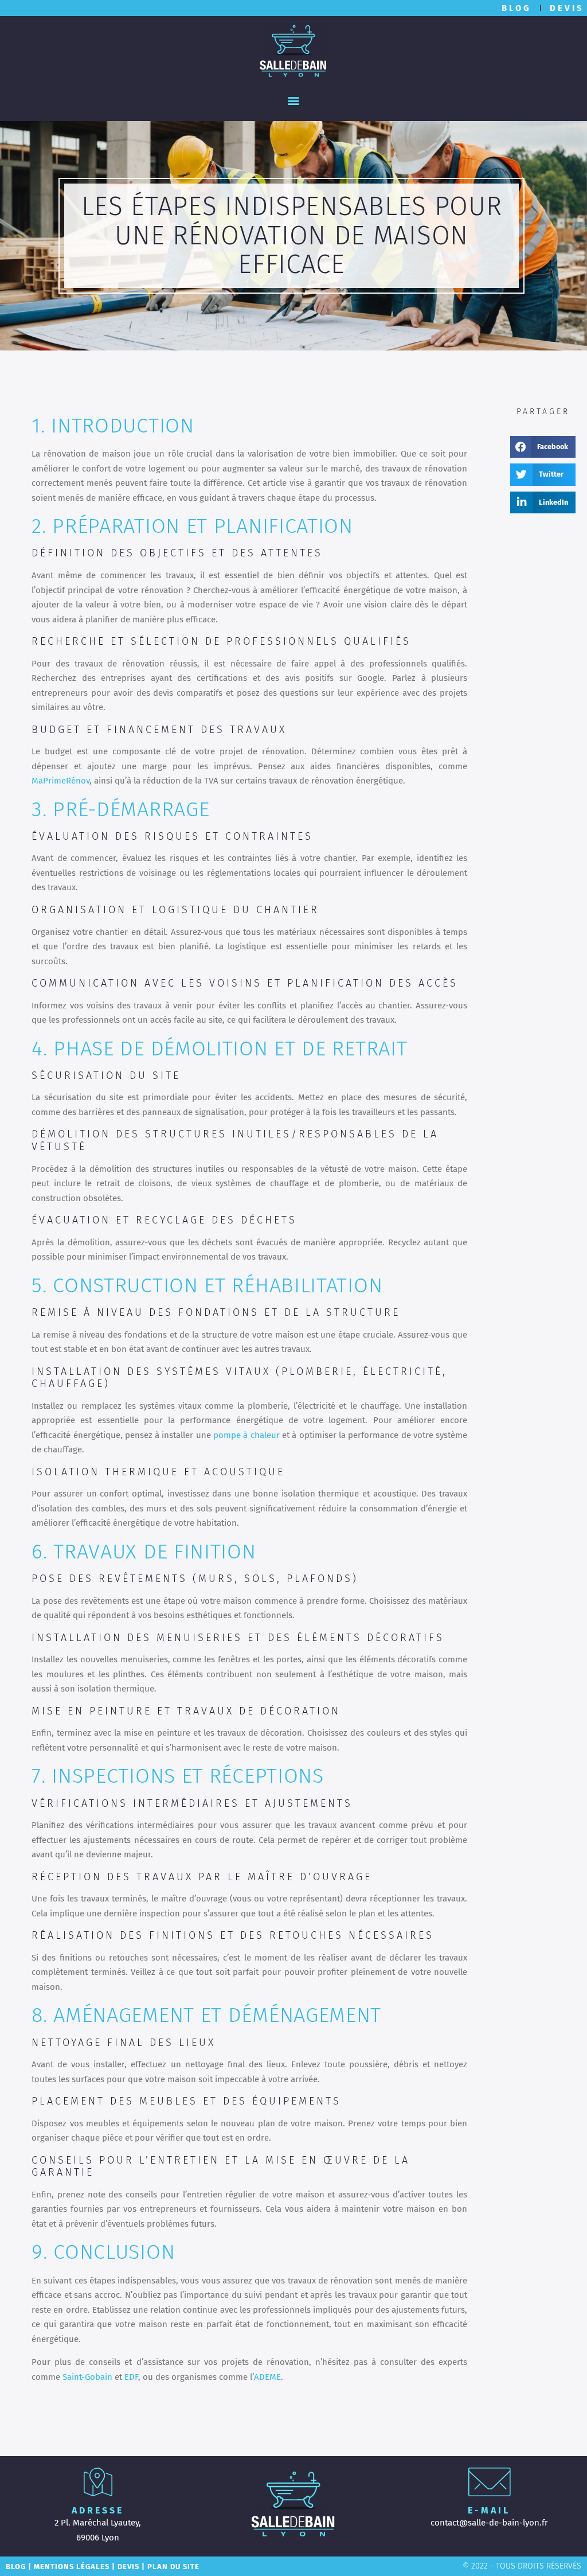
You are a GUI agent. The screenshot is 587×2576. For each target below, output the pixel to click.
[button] (294, 100)
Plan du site (173, 2567)
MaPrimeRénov (60, 781)
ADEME (267, 2377)
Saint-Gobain (87, 2377)
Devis (128, 2567)
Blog (16, 2567)
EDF (131, 2377)
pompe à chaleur (246, 1435)
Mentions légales (72, 2567)
